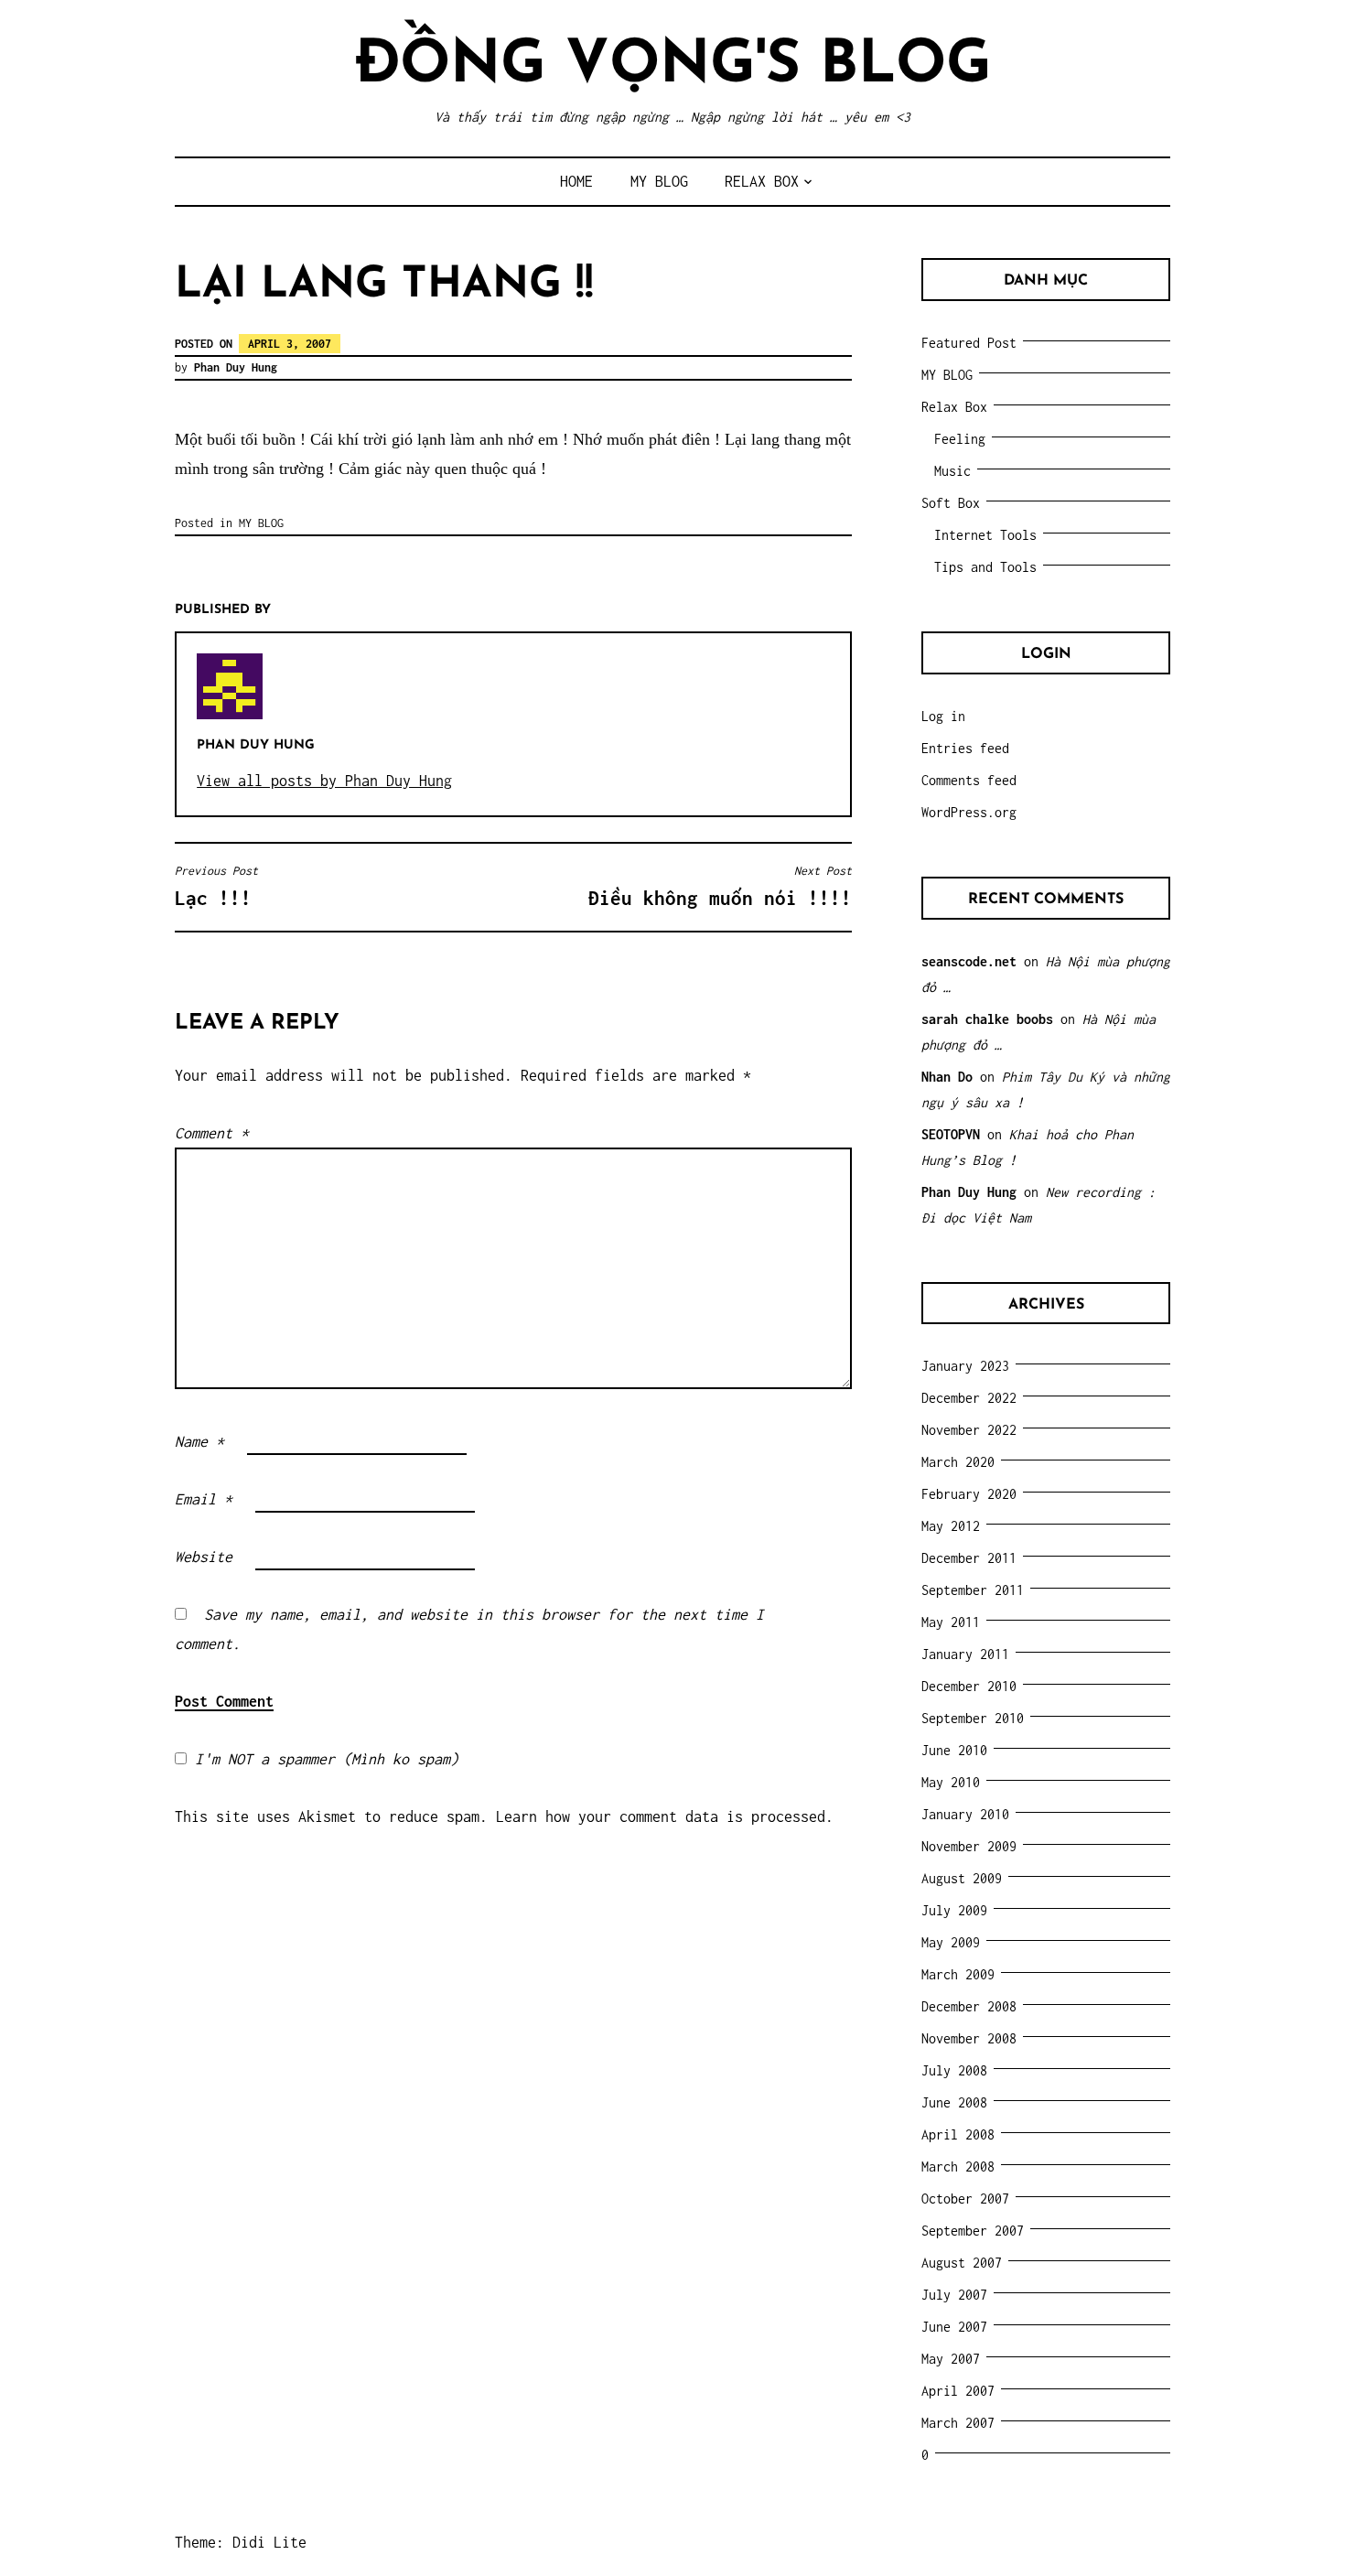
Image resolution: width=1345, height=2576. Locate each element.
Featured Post (969, 343)
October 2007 (965, 2199)
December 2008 (969, 2006)
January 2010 (965, 1814)
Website (204, 1557)
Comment (212, 1133)
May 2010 (951, 1782)
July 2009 (954, 1910)
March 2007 (958, 2423)
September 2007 (973, 2231)
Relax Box (762, 181)
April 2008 (958, 2134)
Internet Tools (985, 535)
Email (204, 1499)
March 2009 (958, 1974)
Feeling (960, 439)
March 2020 (958, 1462)
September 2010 (973, 1718)
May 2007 (951, 2359)
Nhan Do (947, 1077)
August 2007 (962, 2263)
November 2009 (969, 1846)
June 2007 (954, 2327)
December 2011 (969, 1558)
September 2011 (973, 1590)
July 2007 (954, 2295)
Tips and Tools (985, 567)
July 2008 (954, 2070)
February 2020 (969, 1494)
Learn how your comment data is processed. (665, 1816)
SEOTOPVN (951, 1134)
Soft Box (951, 503)
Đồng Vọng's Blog (673, 66)
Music (952, 471)
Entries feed (965, 748)
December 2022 (969, 1398)
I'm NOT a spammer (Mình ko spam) (323, 1759)
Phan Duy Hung (236, 367)
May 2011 (951, 1622)
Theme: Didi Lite (241, 2542)
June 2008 (954, 2102)
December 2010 (969, 1686)
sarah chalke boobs (987, 1019)
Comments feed (969, 780)
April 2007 (958, 2391)
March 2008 (958, 2166)
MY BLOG (659, 181)
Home (576, 181)
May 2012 (951, 1526)
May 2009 (951, 1942)
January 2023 (965, 1366)
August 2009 (962, 1878)
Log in (943, 716)
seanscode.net (969, 961)
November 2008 (969, 2038)
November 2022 (969, 1430)
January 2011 (965, 1654)
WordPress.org (969, 812)
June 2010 (954, 1750)
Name (199, 1441)
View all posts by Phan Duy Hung (324, 781)
